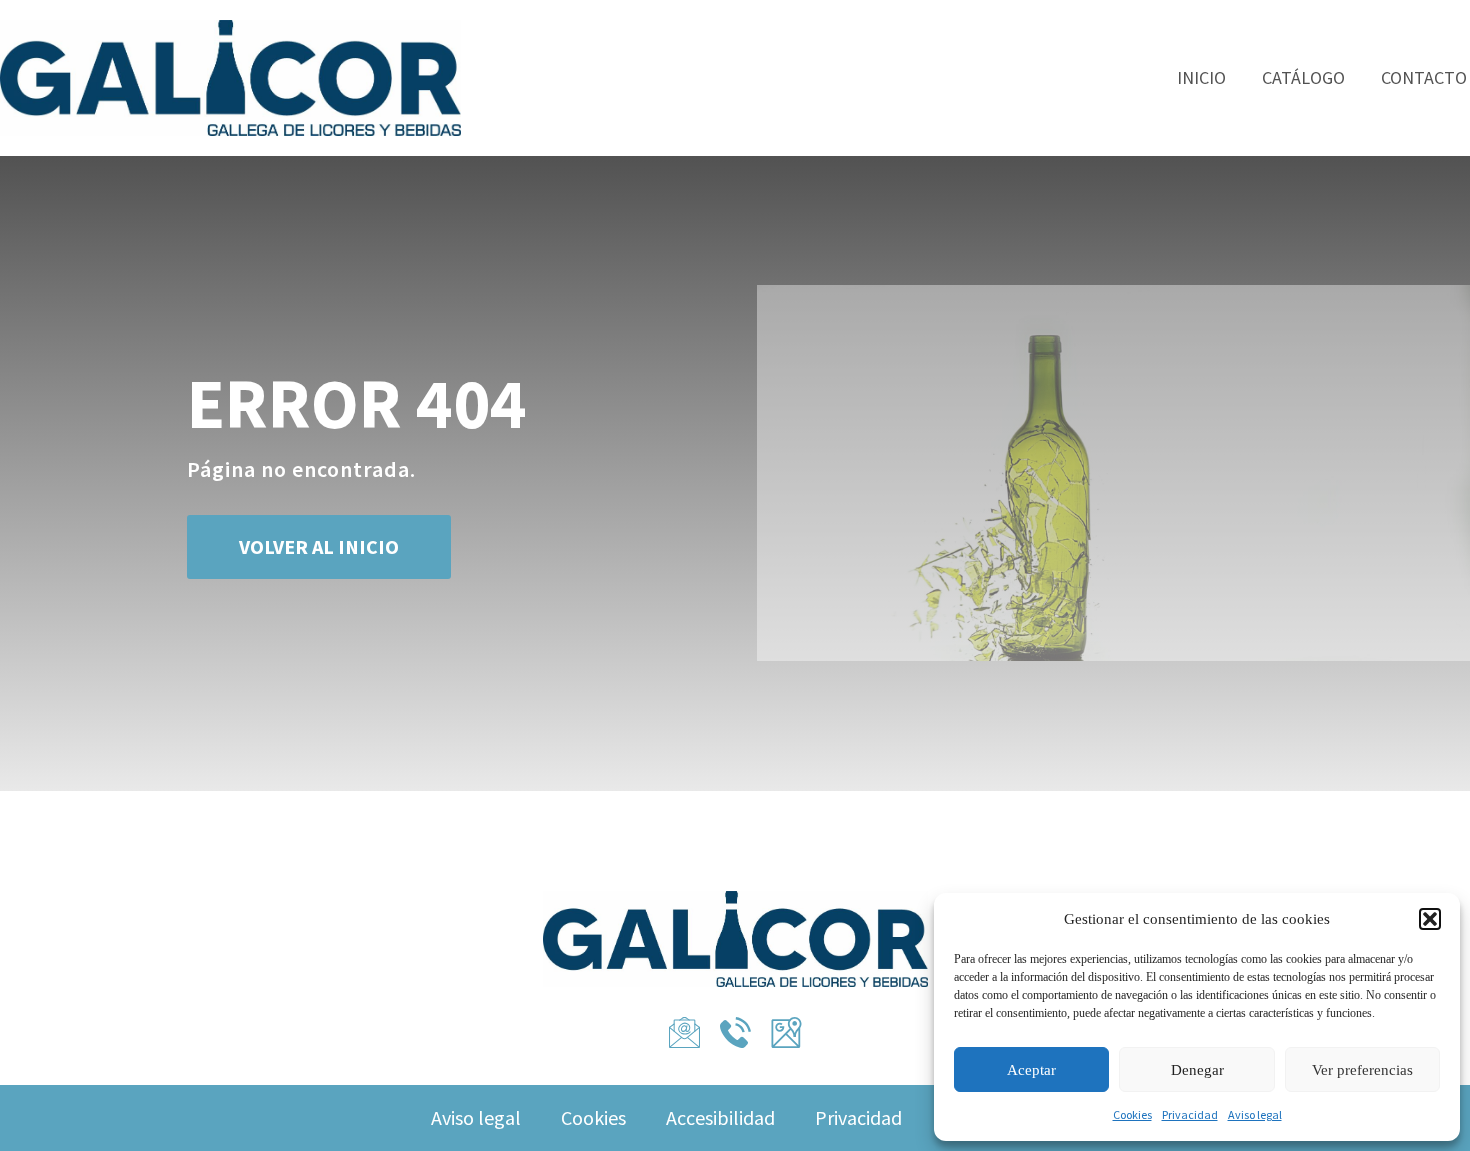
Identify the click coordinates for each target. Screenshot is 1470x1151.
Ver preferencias (1362, 1070)
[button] (1430, 919)
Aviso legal (1255, 1114)
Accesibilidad (720, 1117)
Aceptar (1031, 1070)
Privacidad (1190, 1114)
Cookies (1132, 1114)
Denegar (1197, 1070)
